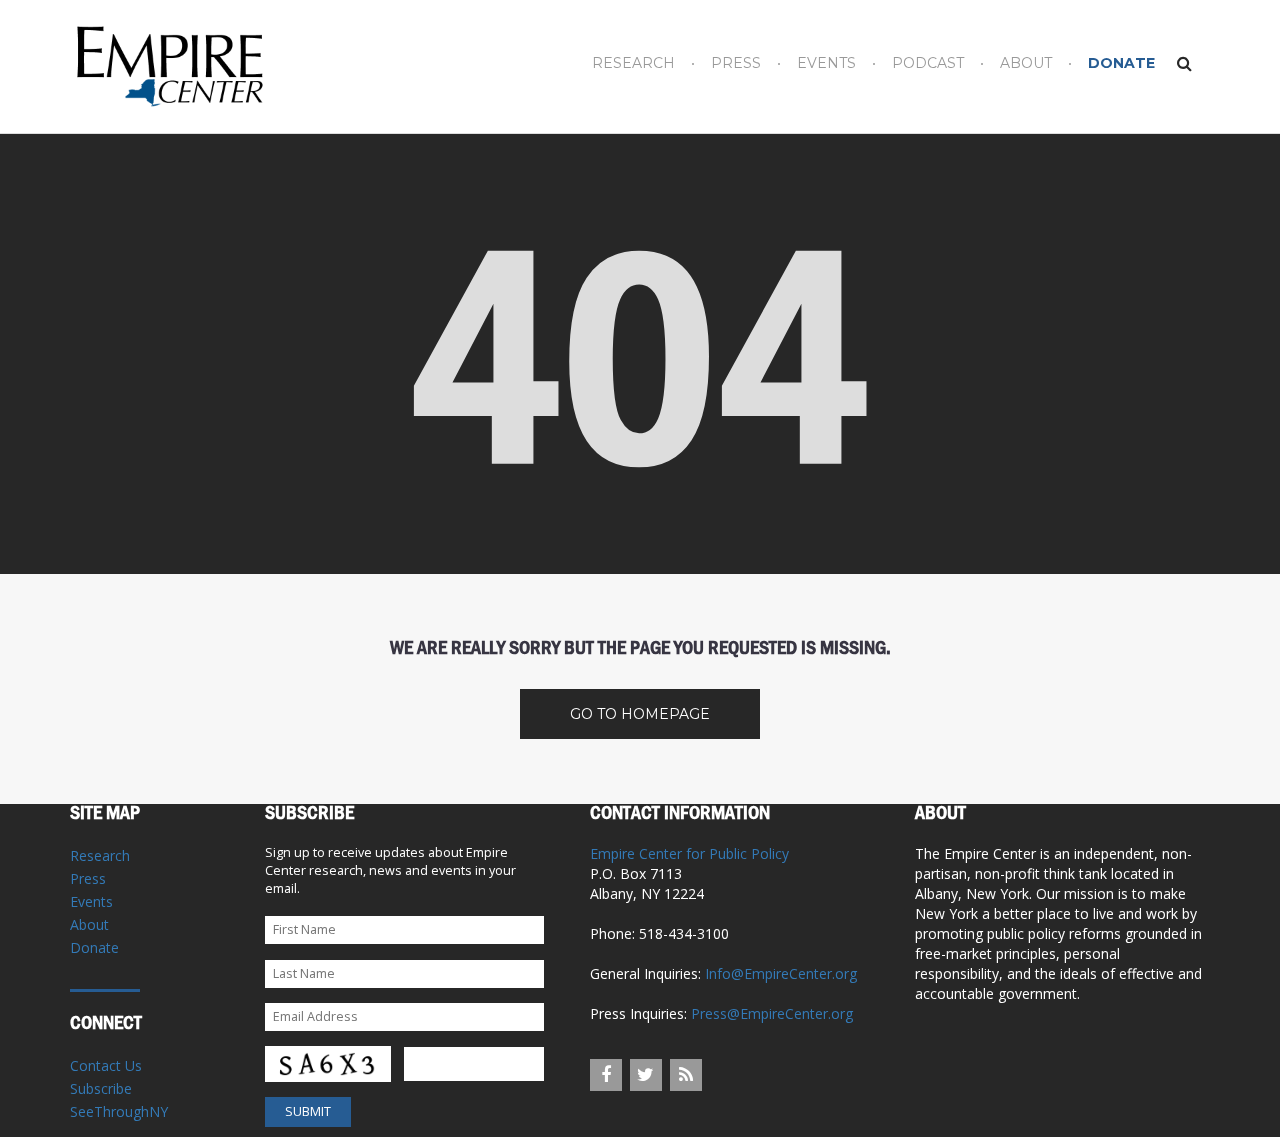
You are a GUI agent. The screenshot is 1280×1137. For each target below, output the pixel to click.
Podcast (928, 63)
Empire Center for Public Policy (689, 853)
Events (826, 63)
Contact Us (106, 1065)
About (1026, 63)
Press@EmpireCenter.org (772, 1013)
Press (736, 63)
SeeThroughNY (119, 1111)
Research (633, 63)
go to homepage (640, 714)
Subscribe (101, 1088)
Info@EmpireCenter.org (781, 973)
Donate (1121, 63)
